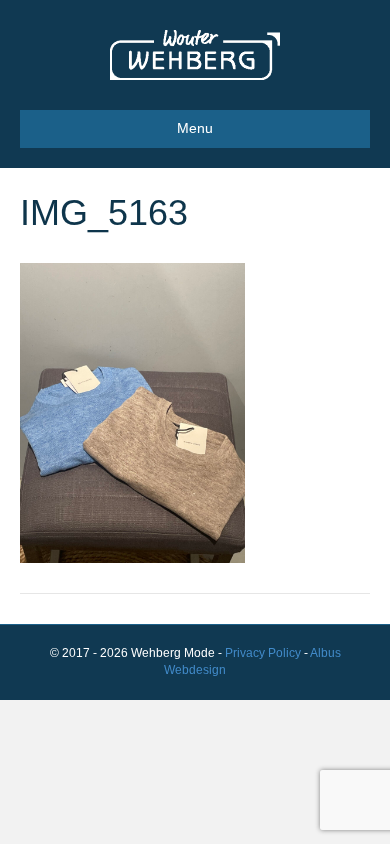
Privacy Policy (263, 653)
